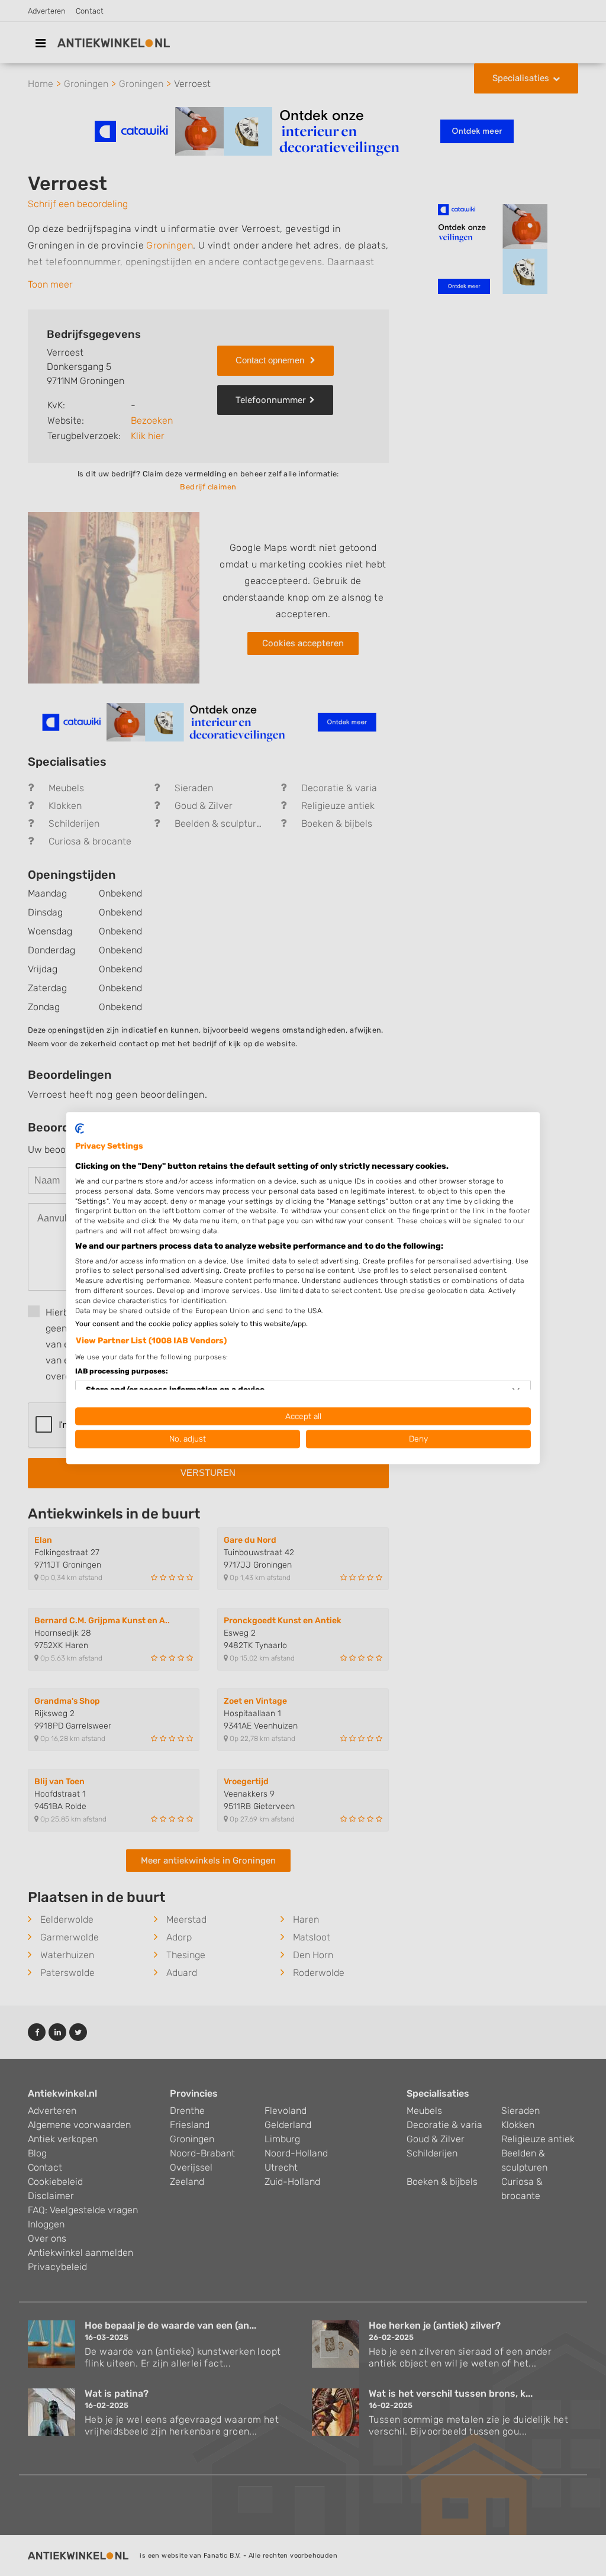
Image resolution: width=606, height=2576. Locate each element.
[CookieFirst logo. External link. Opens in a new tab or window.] (80, 1129)
